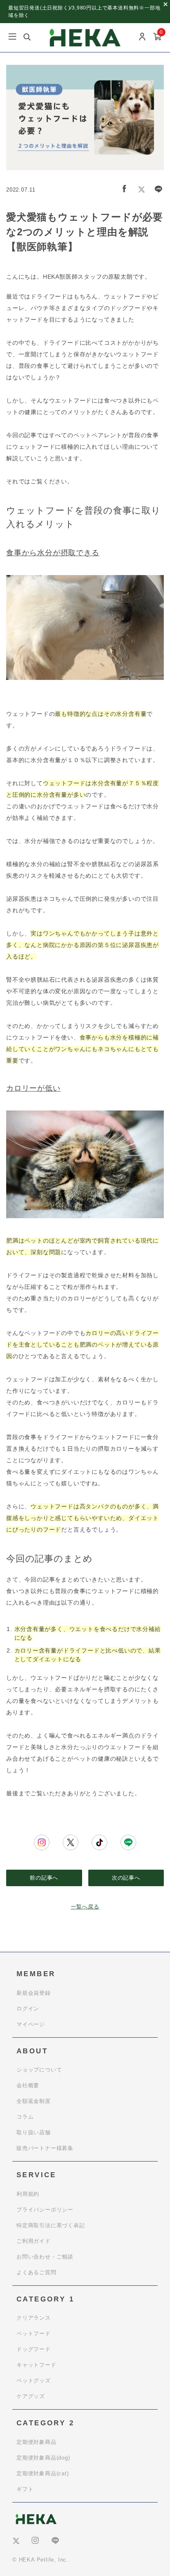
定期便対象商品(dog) (43, 2458)
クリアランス (34, 2318)
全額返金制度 (34, 2101)
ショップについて (39, 2070)
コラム (25, 2117)
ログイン (28, 2009)
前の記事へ (44, 1878)
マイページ (31, 2024)
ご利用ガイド (34, 2241)
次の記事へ (126, 1878)
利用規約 (28, 2194)
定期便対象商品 (37, 2442)
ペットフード (34, 2333)
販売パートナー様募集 (45, 2148)
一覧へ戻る (85, 1907)
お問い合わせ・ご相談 (45, 2257)
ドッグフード (34, 2349)
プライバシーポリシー (45, 2210)
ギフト (25, 2489)
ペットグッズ (34, 2381)
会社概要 (28, 2085)
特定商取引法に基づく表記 (51, 2225)
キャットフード (37, 2365)
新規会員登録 (34, 1993)
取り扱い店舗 (34, 2132)
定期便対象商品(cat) (43, 2473)
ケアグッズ (31, 2396)
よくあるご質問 (37, 2272)
